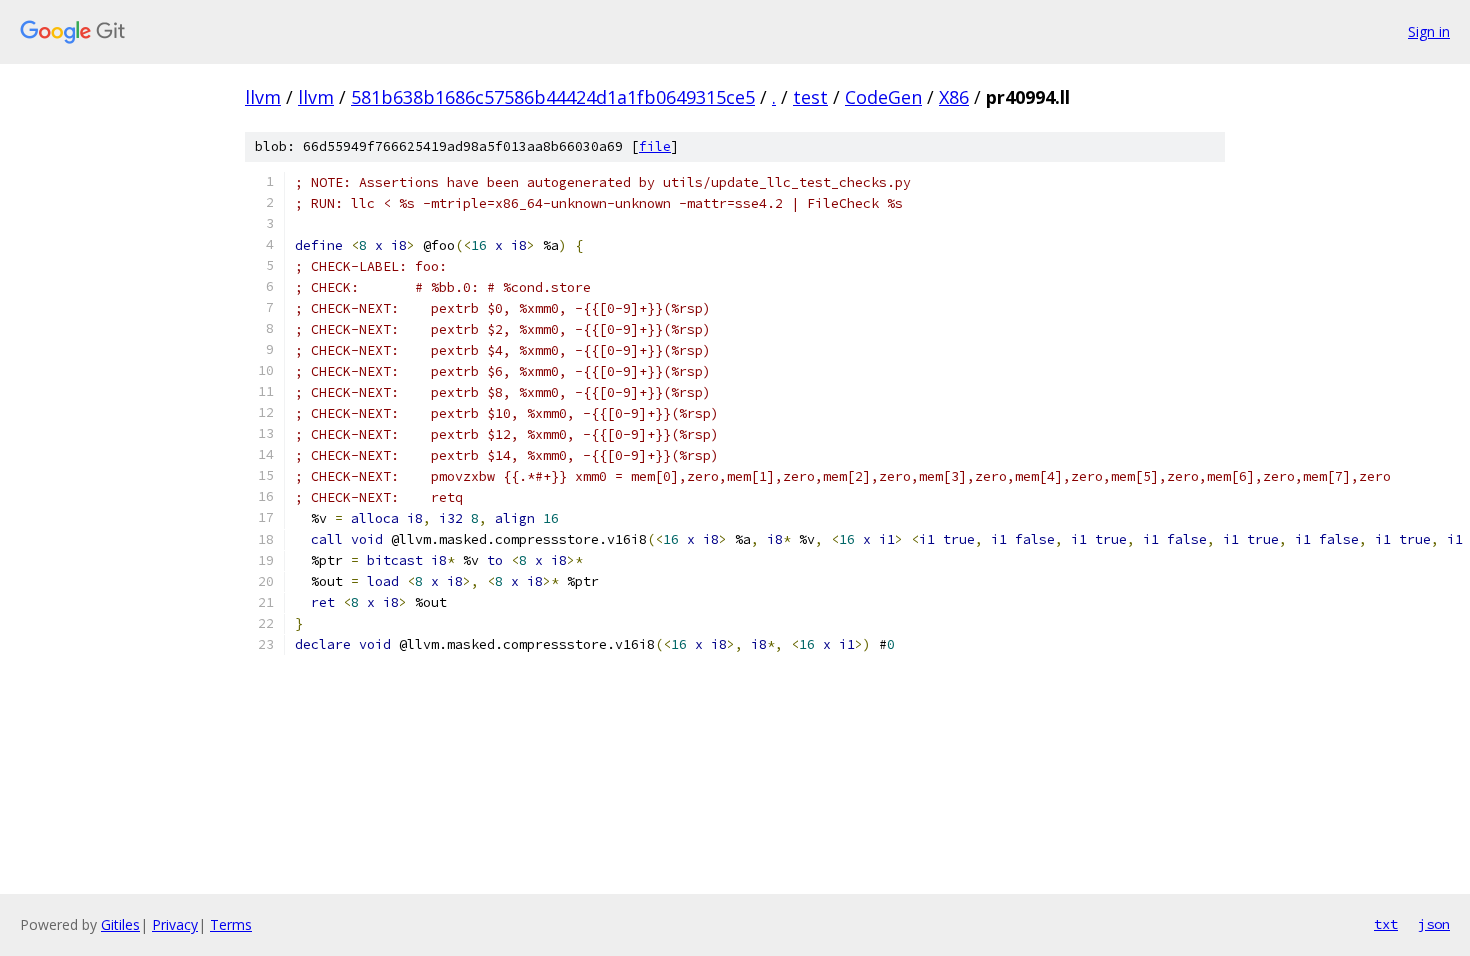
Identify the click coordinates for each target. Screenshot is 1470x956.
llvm (263, 97)
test (810, 97)
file (655, 146)
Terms (231, 924)
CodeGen (883, 97)
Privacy (175, 924)
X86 (954, 97)
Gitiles (120, 924)
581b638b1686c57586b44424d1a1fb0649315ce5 (553, 97)
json (1434, 924)
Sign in (1429, 31)
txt (1386, 924)
